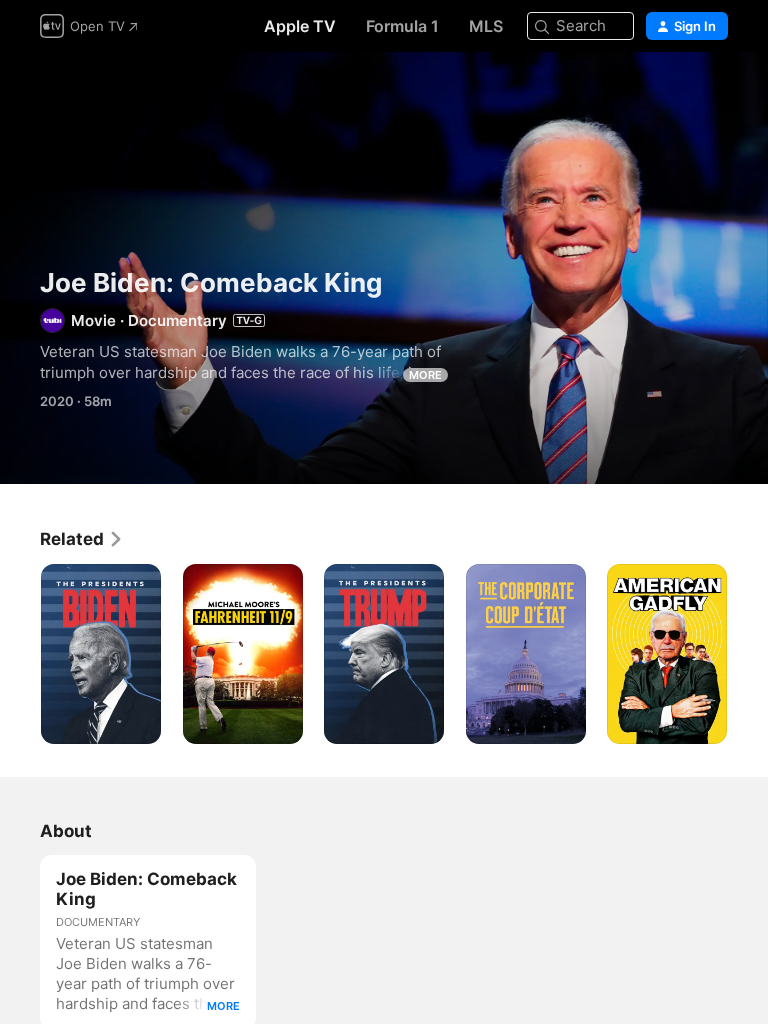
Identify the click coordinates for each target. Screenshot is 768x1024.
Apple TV (300, 26)
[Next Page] (748, 654)
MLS (486, 26)
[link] (82, 539)
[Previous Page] (20, 654)
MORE (425, 375)
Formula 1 (402, 26)
